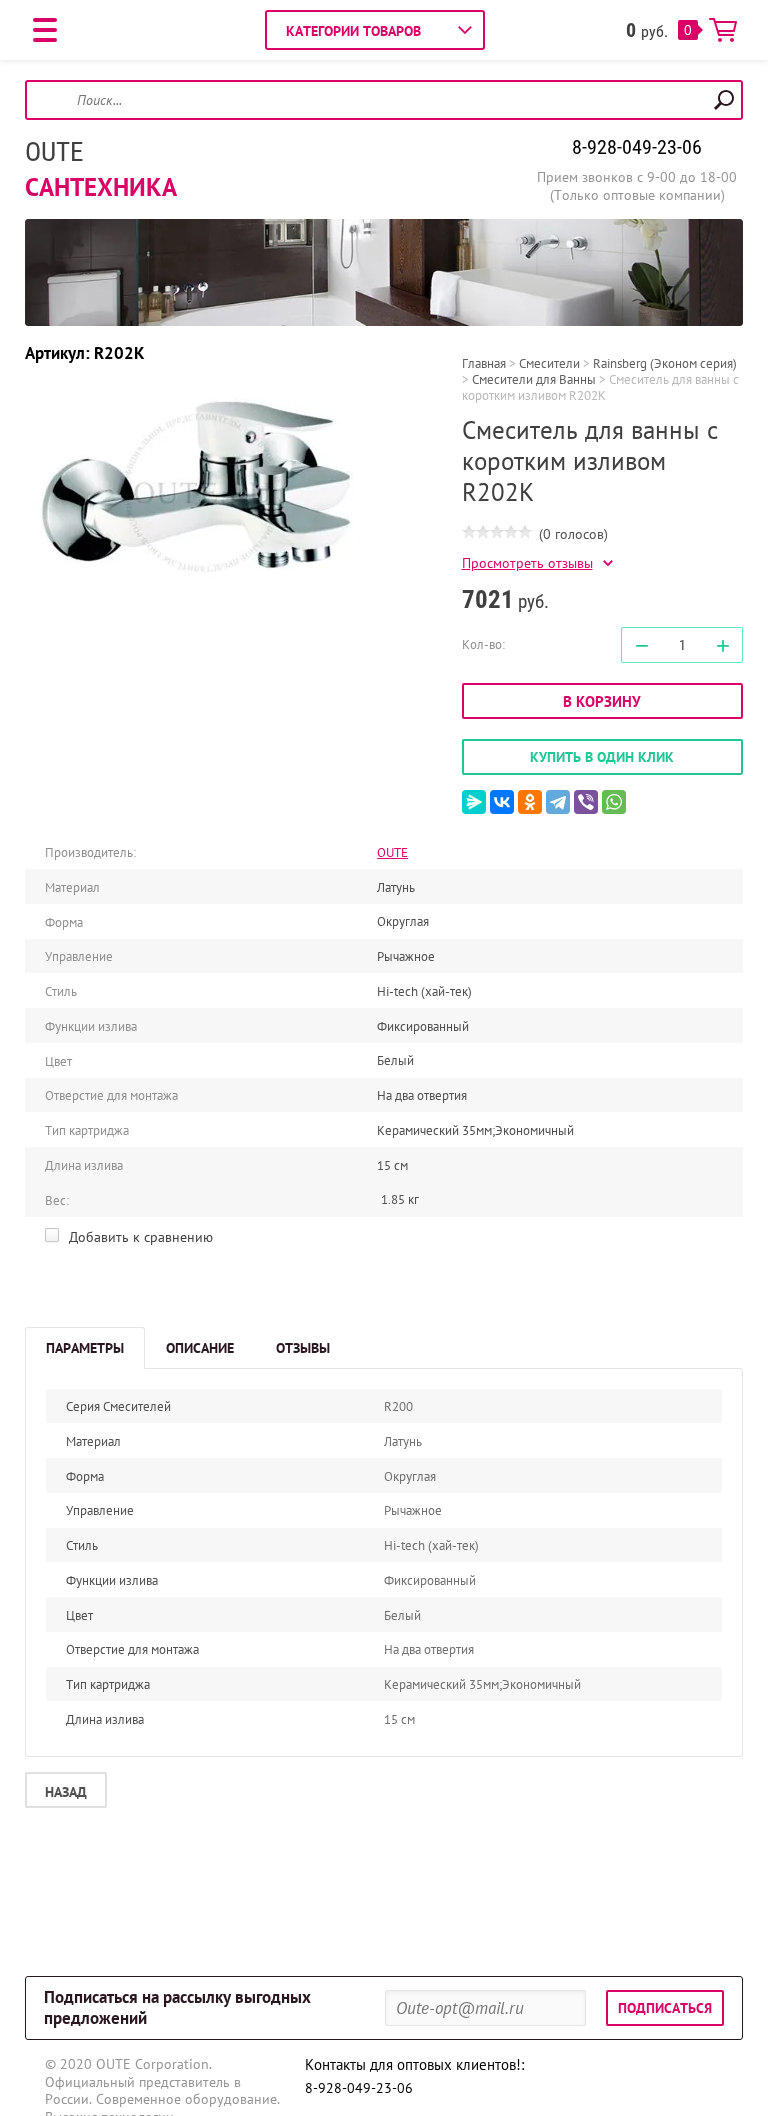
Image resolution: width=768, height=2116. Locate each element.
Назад (66, 1792)
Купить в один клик (602, 757)
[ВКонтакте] (502, 802)
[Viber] (586, 802)
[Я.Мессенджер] (474, 802)
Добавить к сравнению (139, 1237)
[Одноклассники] (530, 802)
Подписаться (665, 2008)
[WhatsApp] (614, 802)
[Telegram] (558, 802)
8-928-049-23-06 (637, 147)
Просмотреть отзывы (527, 563)
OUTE (54, 152)
